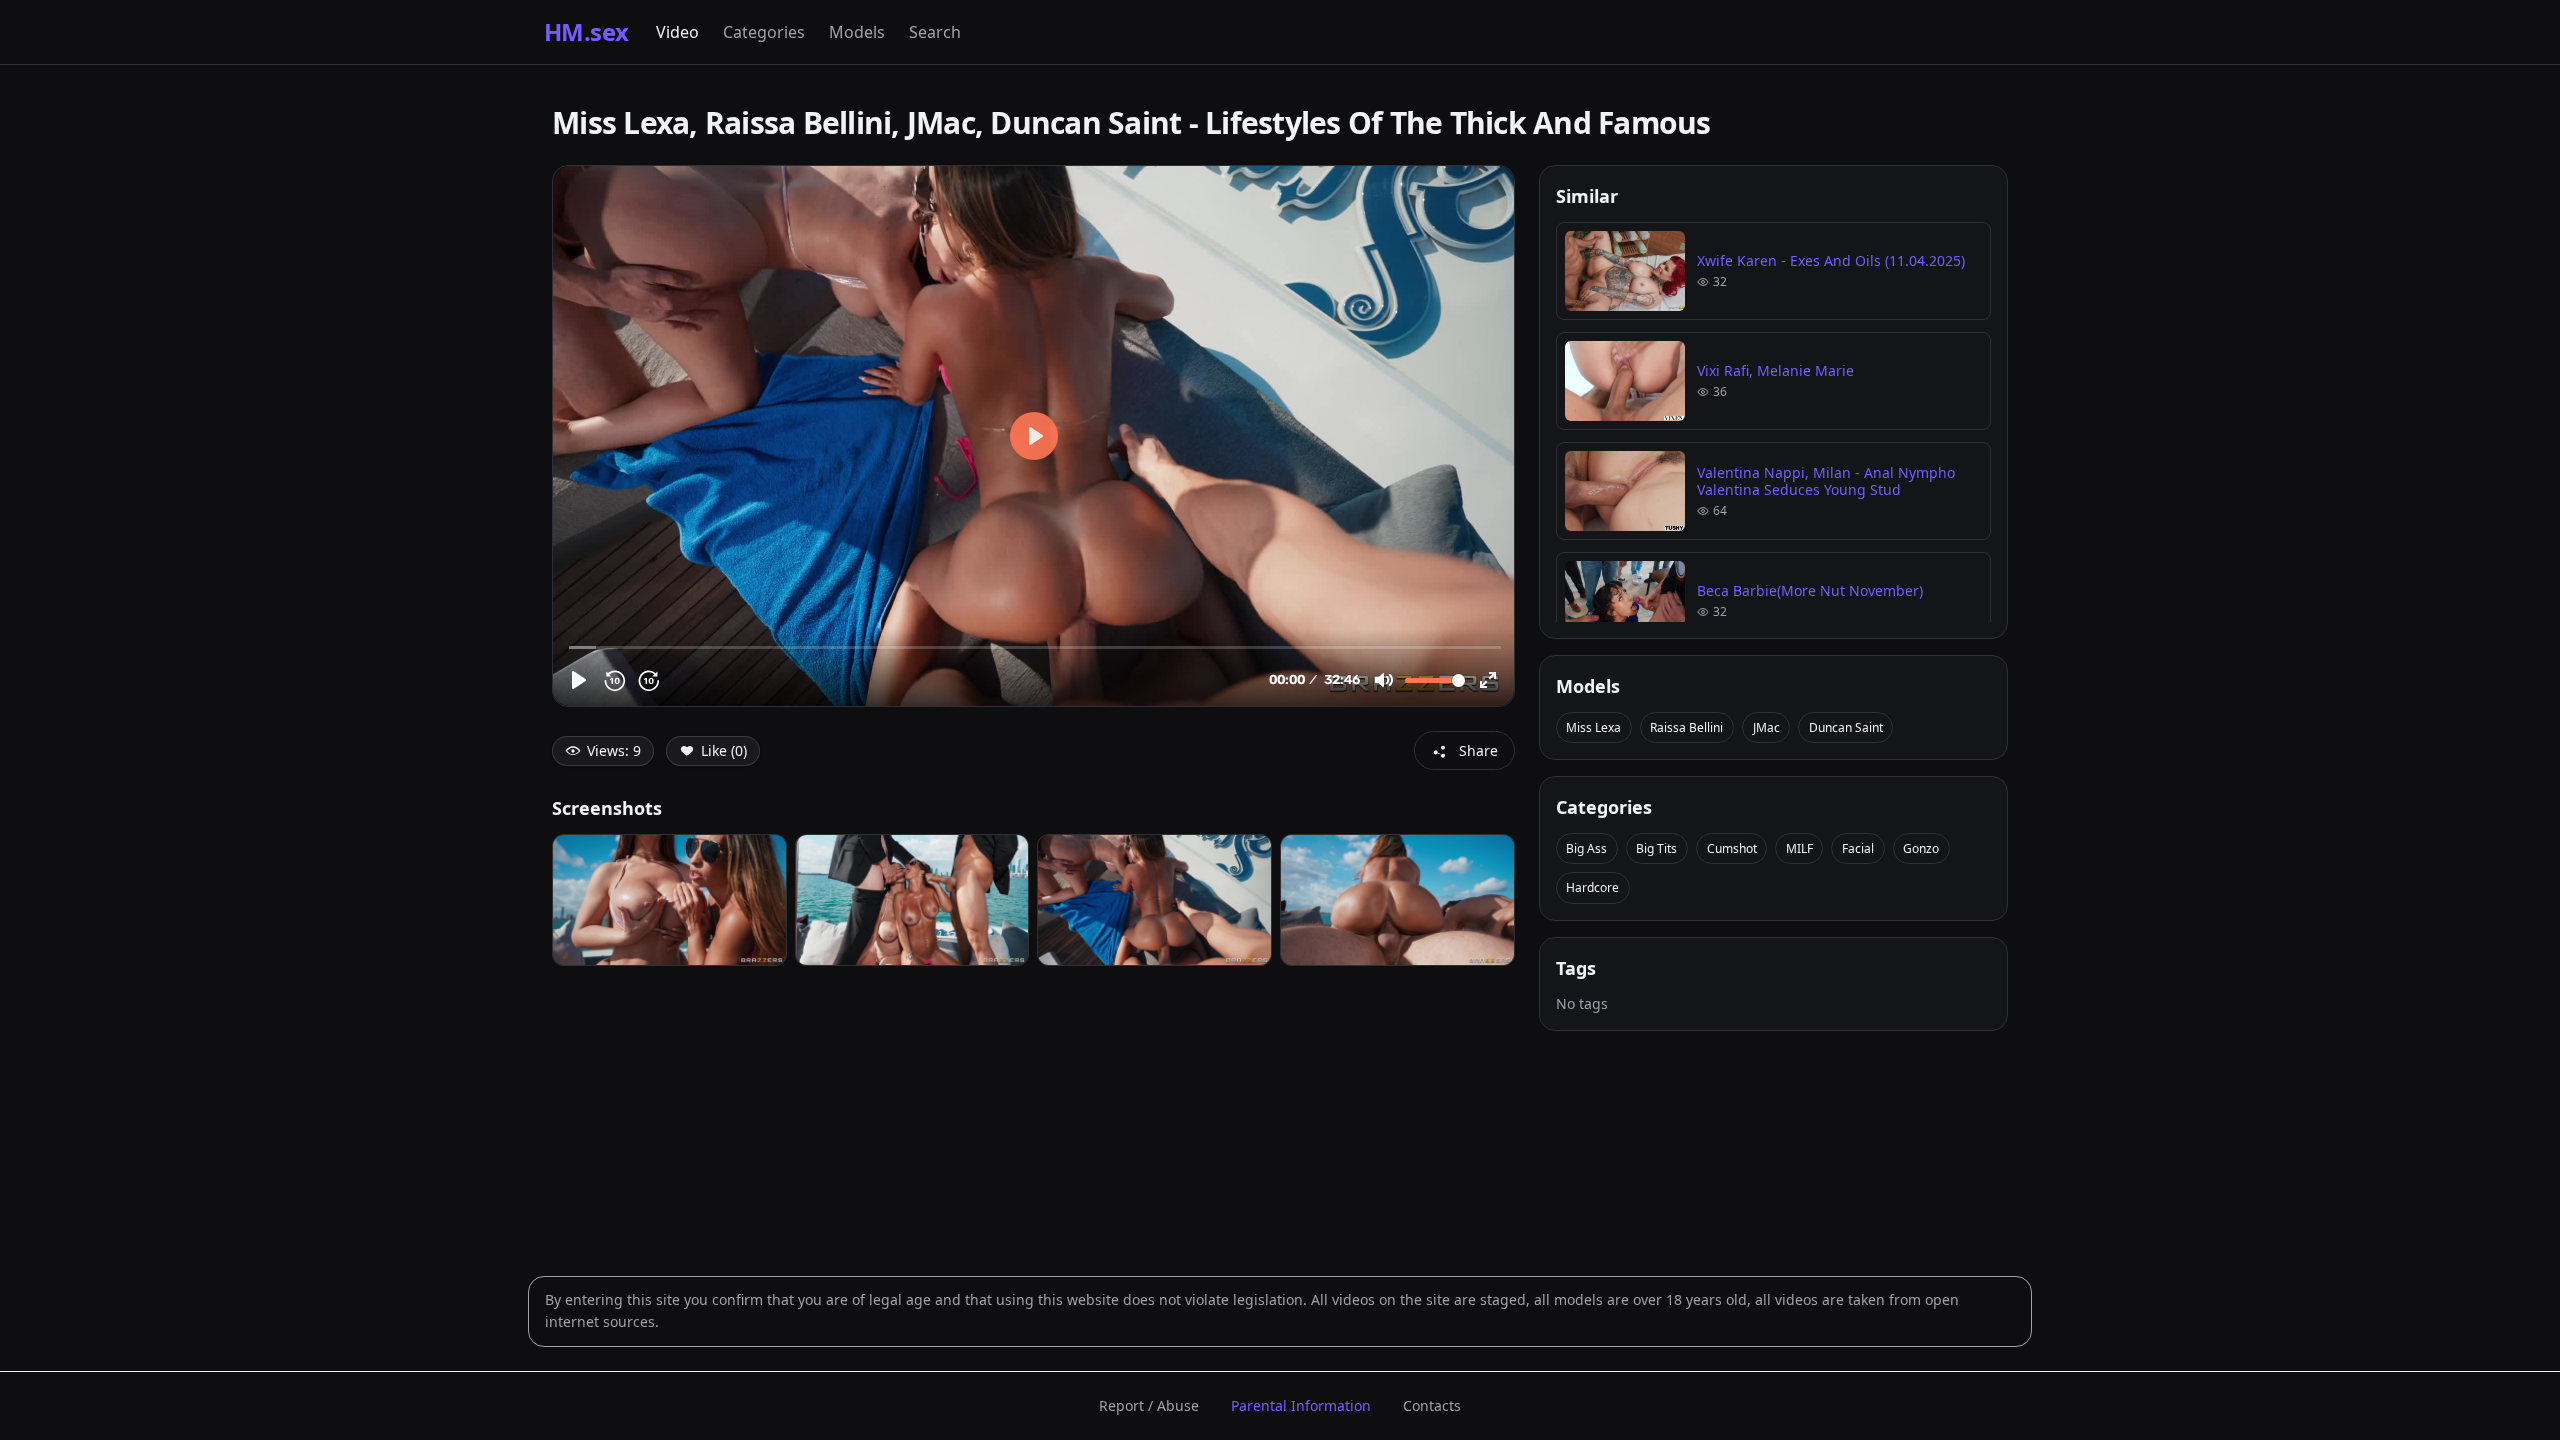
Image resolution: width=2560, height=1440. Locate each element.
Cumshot (1732, 848)
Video (677, 32)
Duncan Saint (1846, 727)
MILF (1799, 848)
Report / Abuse (1149, 1405)
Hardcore (1592, 887)
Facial (1858, 848)
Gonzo (1921, 848)
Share (1478, 750)
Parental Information (1301, 1405)
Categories (764, 32)
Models (857, 32)
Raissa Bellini (1686, 727)
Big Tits (1656, 848)
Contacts (1432, 1405)
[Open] (669, 900)
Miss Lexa (1593, 727)
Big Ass (1586, 848)
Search (935, 32)
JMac (1766, 727)
